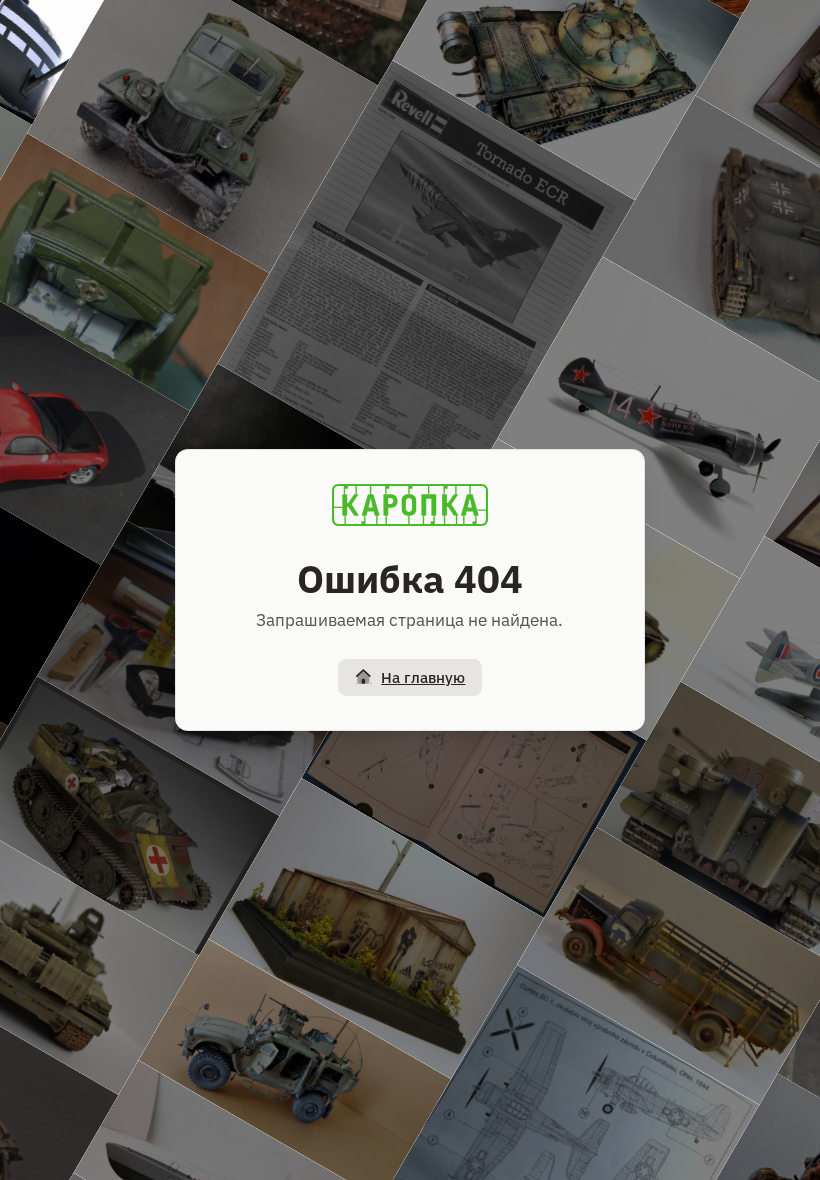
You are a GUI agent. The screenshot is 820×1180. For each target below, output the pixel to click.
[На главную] (410, 505)
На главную (423, 677)
